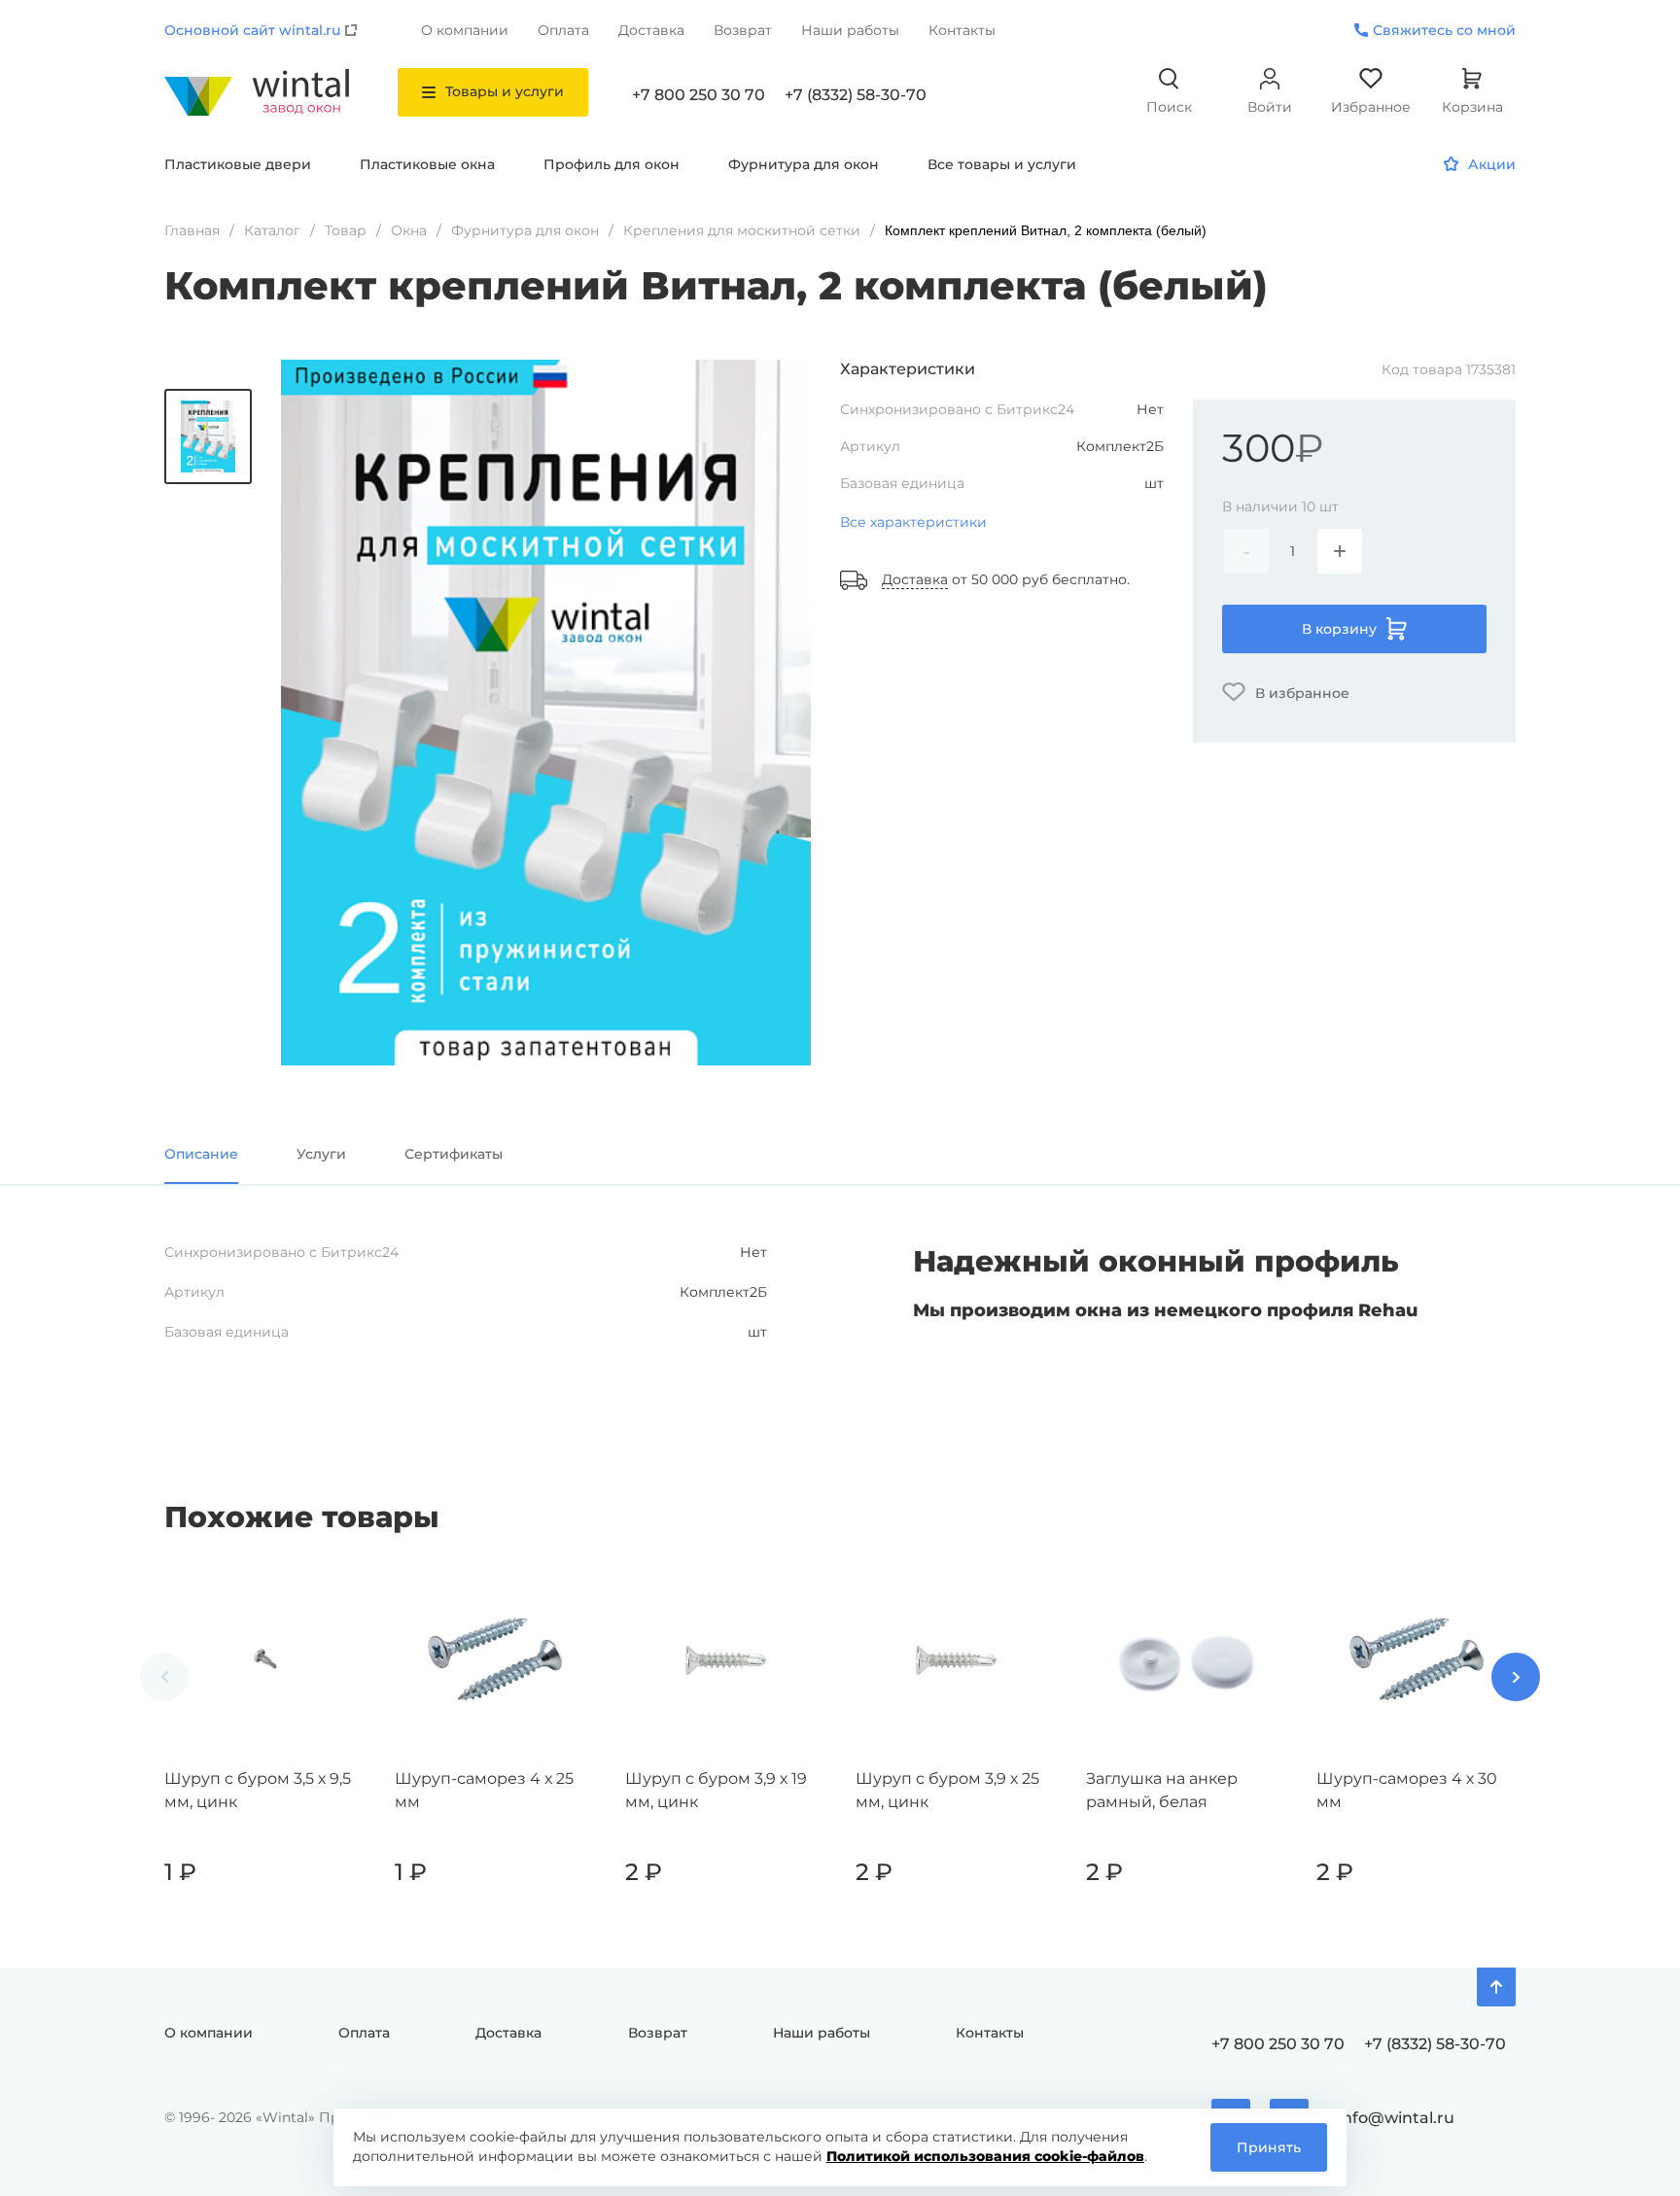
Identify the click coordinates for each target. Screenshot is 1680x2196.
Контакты (962, 30)
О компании (465, 30)
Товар (346, 230)
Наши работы (850, 30)
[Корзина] (341, 1932)
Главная (192, 230)
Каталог (272, 230)
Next (1516, 1677)
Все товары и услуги (1002, 164)
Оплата (563, 30)
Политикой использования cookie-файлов (985, 2156)
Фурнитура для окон (804, 164)
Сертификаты (454, 1154)
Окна (409, 230)
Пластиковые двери (238, 164)
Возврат (743, 30)
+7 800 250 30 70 (699, 95)
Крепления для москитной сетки (742, 230)
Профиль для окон (612, 164)
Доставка (651, 30)
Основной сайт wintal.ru (252, 30)
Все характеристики (913, 522)
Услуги (321, 1154)
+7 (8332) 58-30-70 (856, 95)
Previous (164, 1677)
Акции (1492, 164)
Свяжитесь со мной (1444, 30)
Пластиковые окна (427, 164)
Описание (201, 1154)
